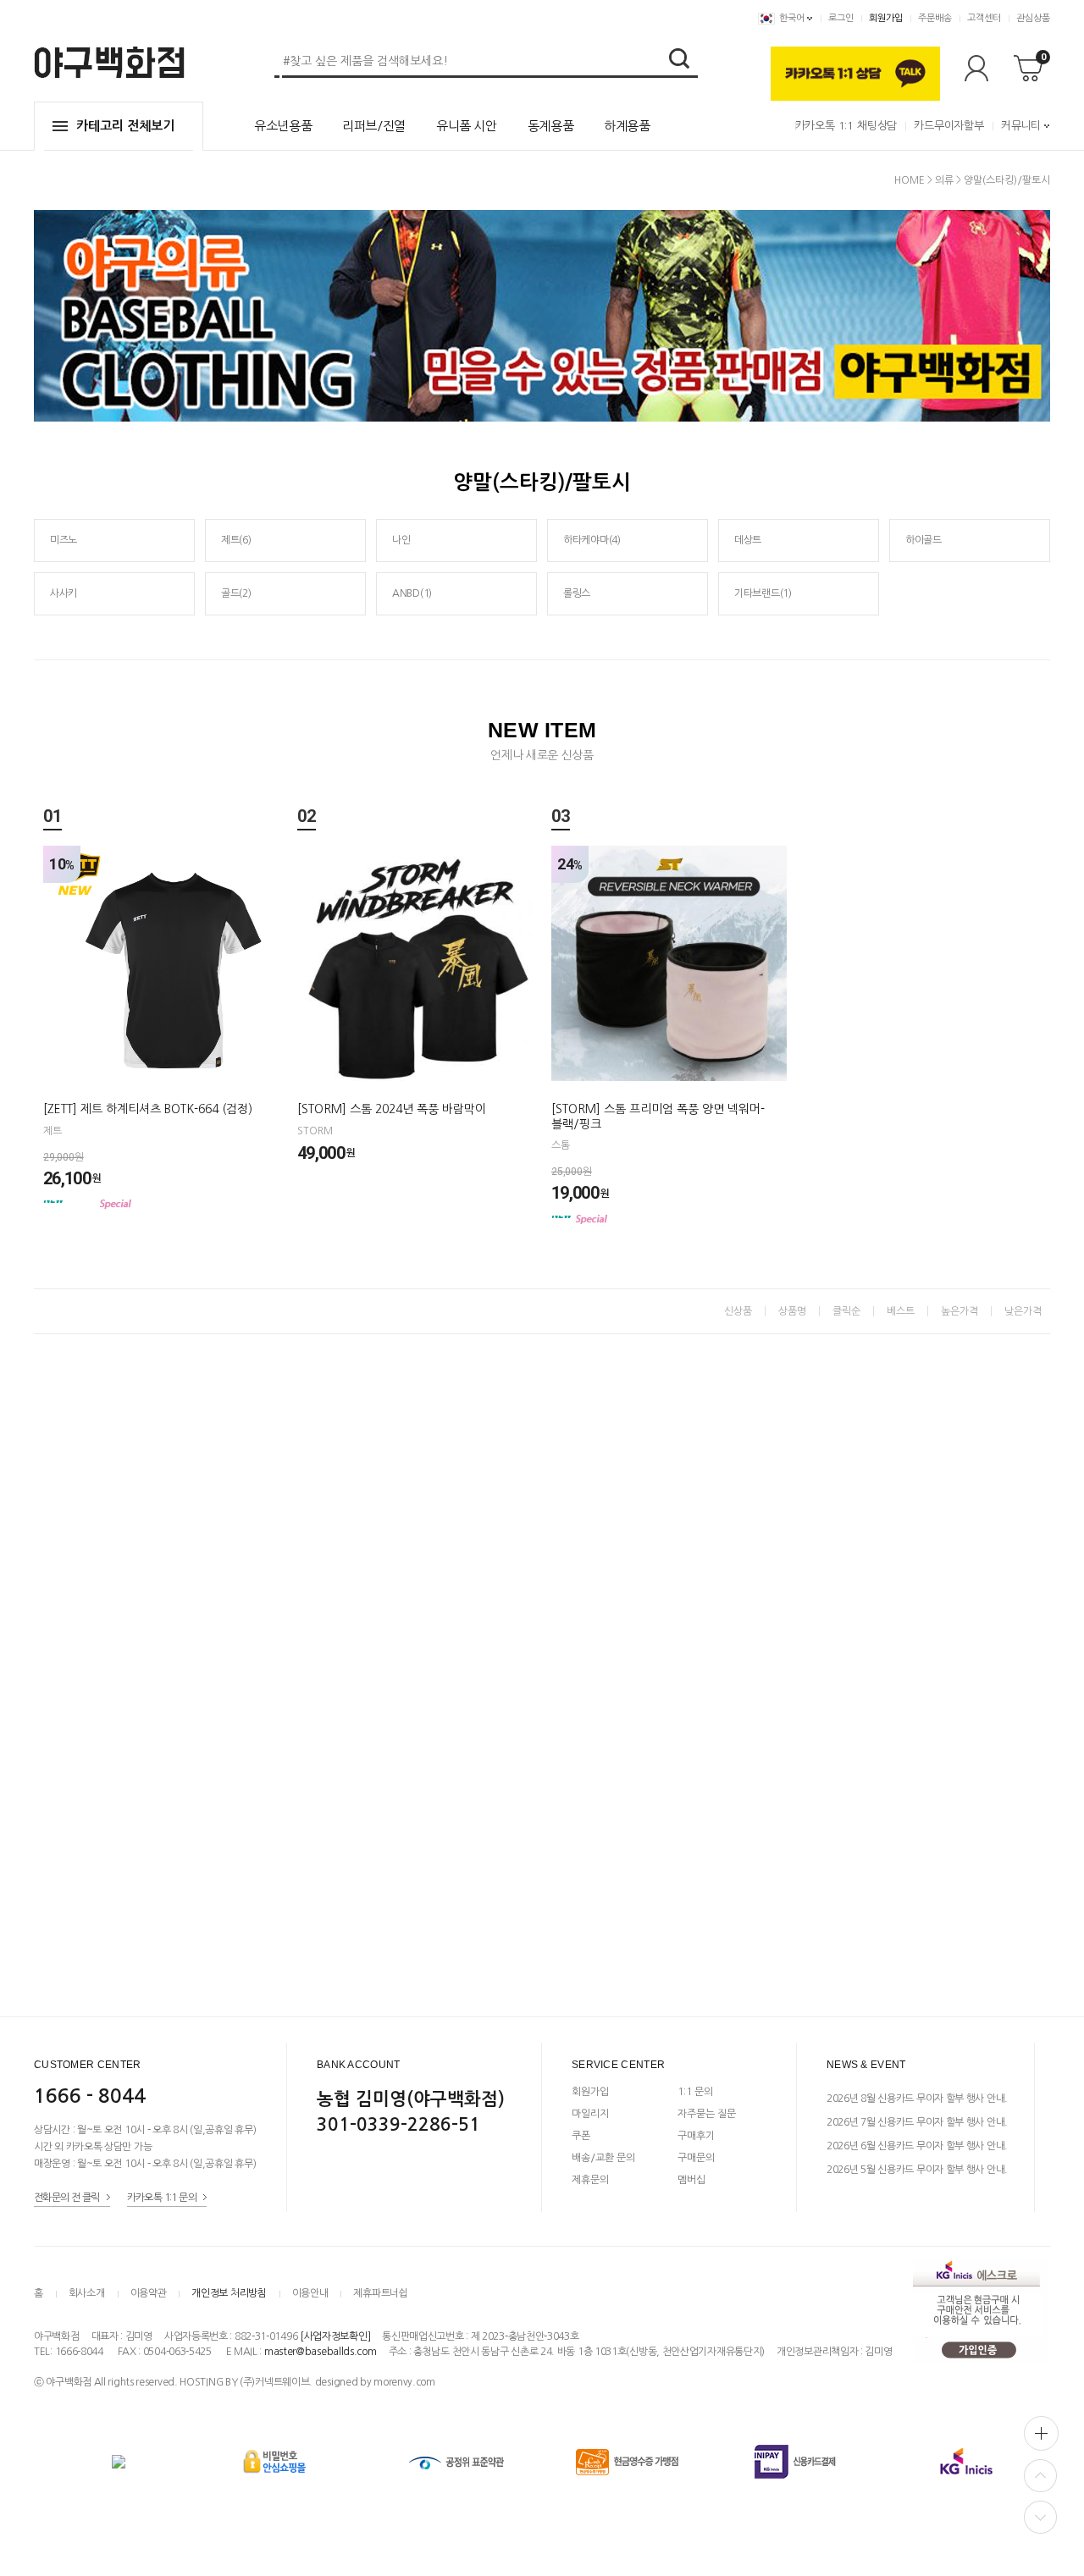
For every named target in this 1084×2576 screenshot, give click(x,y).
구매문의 (696, 2158)
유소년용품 (283, 126)
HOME (910, 180)
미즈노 (64, 540)
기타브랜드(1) (763, 593)
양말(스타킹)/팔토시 (1007, 180)
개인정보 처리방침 (229, 2293)
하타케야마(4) (592, 540)
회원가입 (886, 18)
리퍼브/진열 (374, 126)
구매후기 (696, 2136)
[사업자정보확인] (335, 2336)
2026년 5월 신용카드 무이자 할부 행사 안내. (917, 2170)
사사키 (64, 593)
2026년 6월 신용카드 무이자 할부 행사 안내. (917, 2146)
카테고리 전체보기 (125, 126)
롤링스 (577, 593)
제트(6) (236, 540)
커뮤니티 (1021, 126)
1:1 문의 (695, 2092)
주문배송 (935, 18)
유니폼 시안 (467, 126)
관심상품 (1033, 18)
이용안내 (310, 2293)
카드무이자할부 (949, 126)
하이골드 (924, 540)
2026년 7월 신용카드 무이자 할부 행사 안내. (917, 2122)
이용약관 (149, 2293)
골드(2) (236, 593)
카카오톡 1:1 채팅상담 (846, 126)
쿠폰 (581, 2136)
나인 (401, 540)
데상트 (748, 540)
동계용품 (551, 126)
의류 (944, 180)
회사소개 (87, 2293)
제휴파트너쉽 (380, 2293)
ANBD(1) (412, 593)
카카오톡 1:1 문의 (162, 2198)
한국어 (792, 18)
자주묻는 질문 (707, 2114)
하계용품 (627, 126)
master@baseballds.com (321, 2352)
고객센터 (984, 18)
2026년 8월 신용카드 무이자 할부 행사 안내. (917, 2099)
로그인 (841, 18)
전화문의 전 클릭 (67, 2198)
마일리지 (590, 2114)
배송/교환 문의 (603, 2158)
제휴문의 (590, 2180)
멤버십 (691, 2180)
